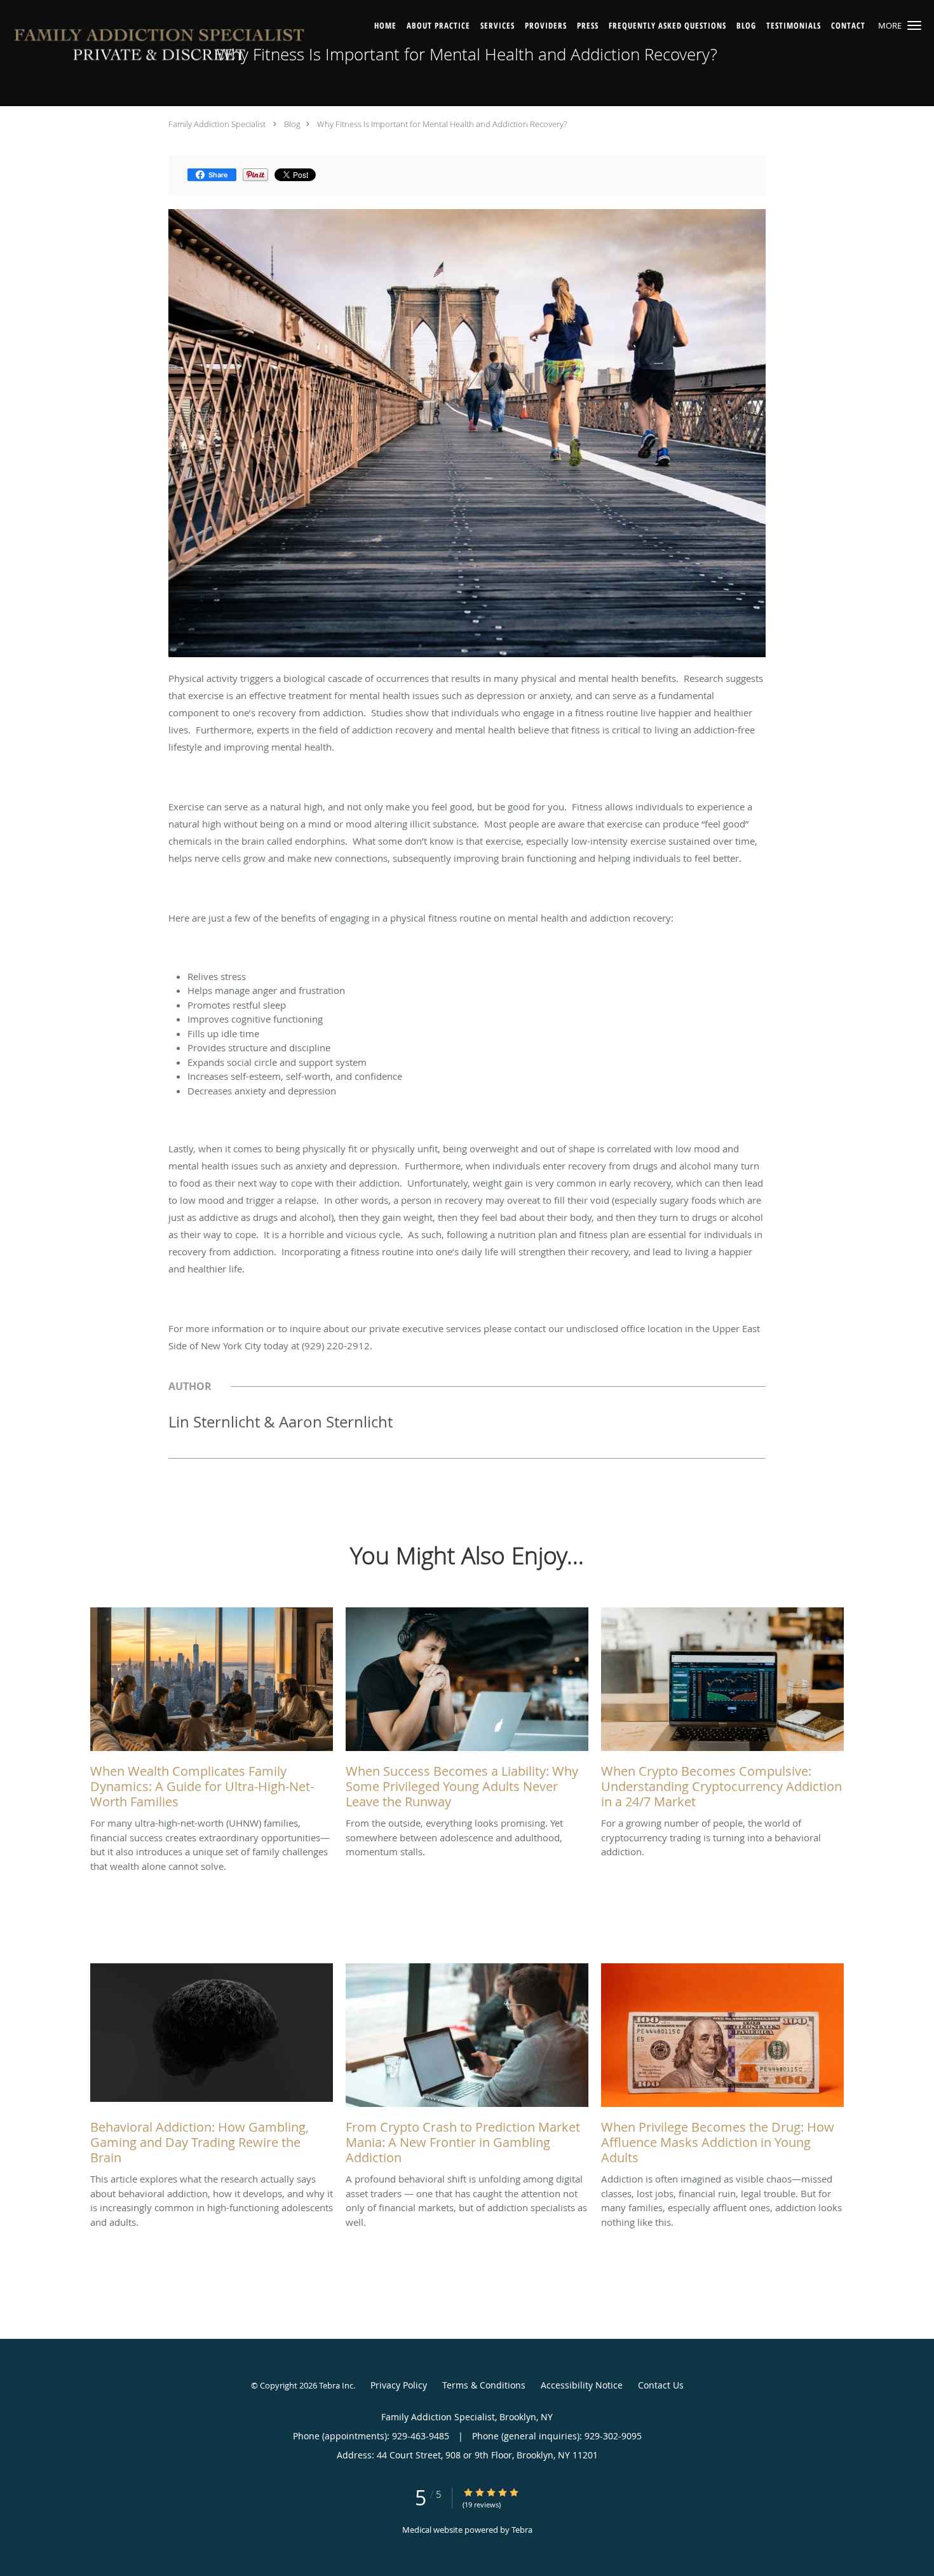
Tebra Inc (336, 2385)
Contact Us (661, 2385)
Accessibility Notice (582, 2385)
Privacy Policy (399, 2385)
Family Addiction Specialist (217, 124)
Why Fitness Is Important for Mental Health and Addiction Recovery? (442, 124)
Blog (292, 124)
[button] (914, 25)
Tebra (522, 2530)
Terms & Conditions (484, 2385)
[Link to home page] (160, 48)
